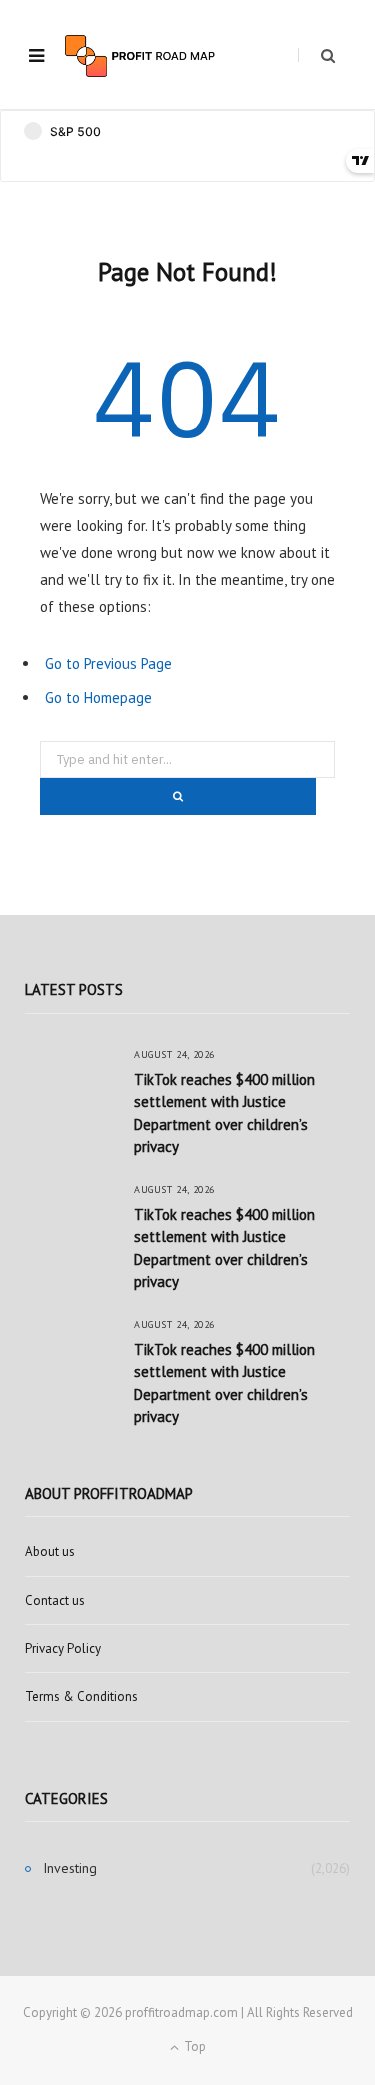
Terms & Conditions (81, 1696)
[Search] (316, 55)
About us (50, 1551)
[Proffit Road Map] (140, 56)
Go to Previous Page (108, 663)
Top (193, 2046)
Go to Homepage (98, 697)
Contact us (55, 1600)
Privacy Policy (63, 1648)
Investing (70, 1868)
